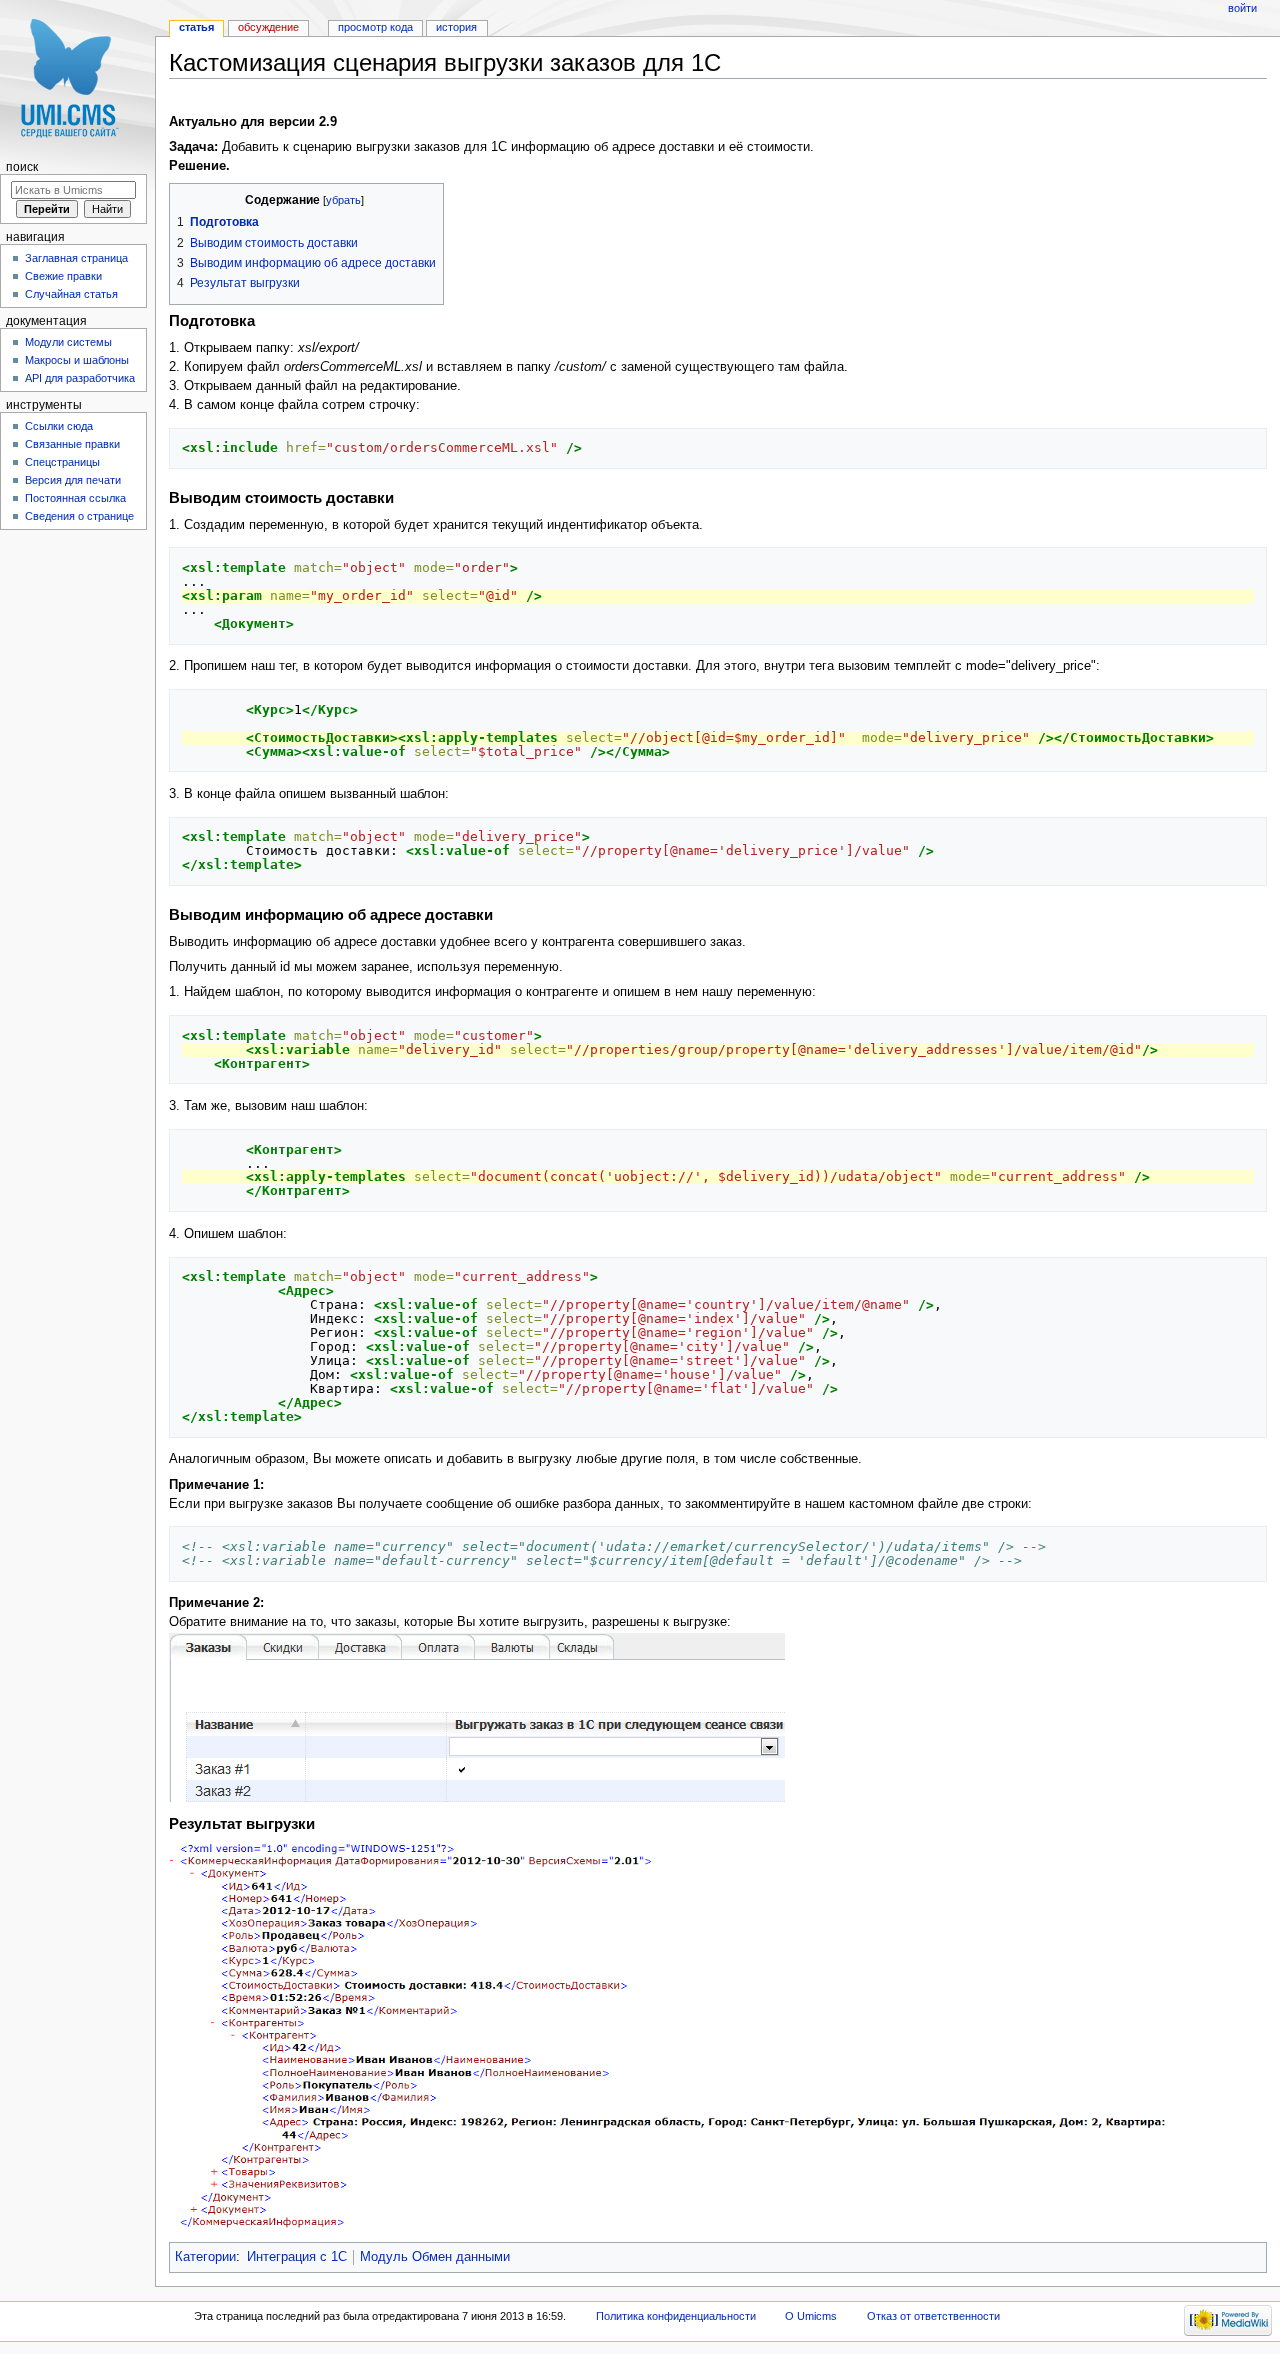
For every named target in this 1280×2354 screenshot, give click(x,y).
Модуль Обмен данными (435, 2257)
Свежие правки (63, 276)
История (456, 27)
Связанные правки (72, 444)
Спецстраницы (62, 462)
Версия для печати (73, 480)
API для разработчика (80, 378)
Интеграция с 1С (297, 2257)
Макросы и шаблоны (77, 360)
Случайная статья (71, 294)
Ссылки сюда (59, 426)
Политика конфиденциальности (676, 2316)
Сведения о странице (79, 516)
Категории (205, 2257)
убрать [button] (343, 200)
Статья (196, 27)
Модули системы (68, 342)
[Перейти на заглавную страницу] (77, 77)
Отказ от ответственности (933, 2316)
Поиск (22, 167)
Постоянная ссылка (75, 498)
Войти (1242, 8)
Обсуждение (268, 27)
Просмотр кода (375, 27)
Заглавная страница (76, 258)
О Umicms (811, 2316)
